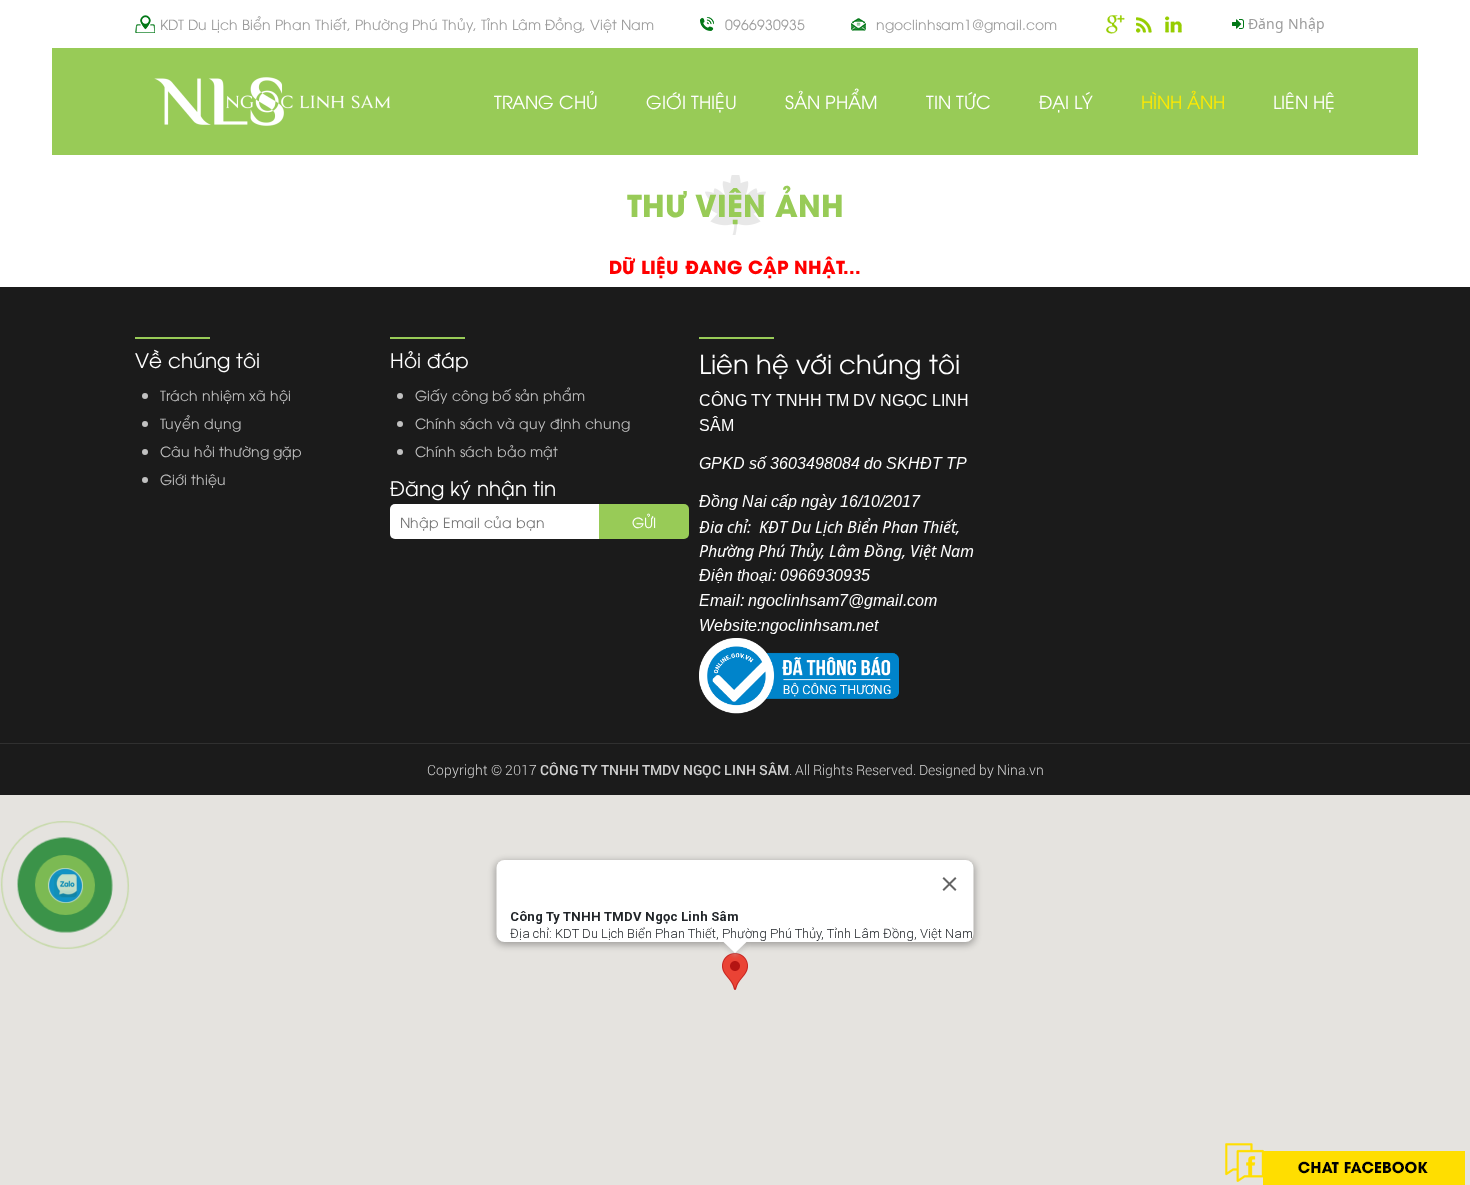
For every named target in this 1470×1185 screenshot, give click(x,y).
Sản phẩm (831, 100)
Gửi (644, 521)
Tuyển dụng (200, 422)
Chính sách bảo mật (486, 450)
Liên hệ (1304, 100)
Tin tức (958, 100)
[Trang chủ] (271, 100)
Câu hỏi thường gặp (231, 450)
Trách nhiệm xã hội (225, 394)
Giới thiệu (691, 100)
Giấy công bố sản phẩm (500, 394)
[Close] (950, 884)
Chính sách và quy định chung (522, 422)
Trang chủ (546, 100)
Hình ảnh (1183, 100)
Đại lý (1066, 100)
